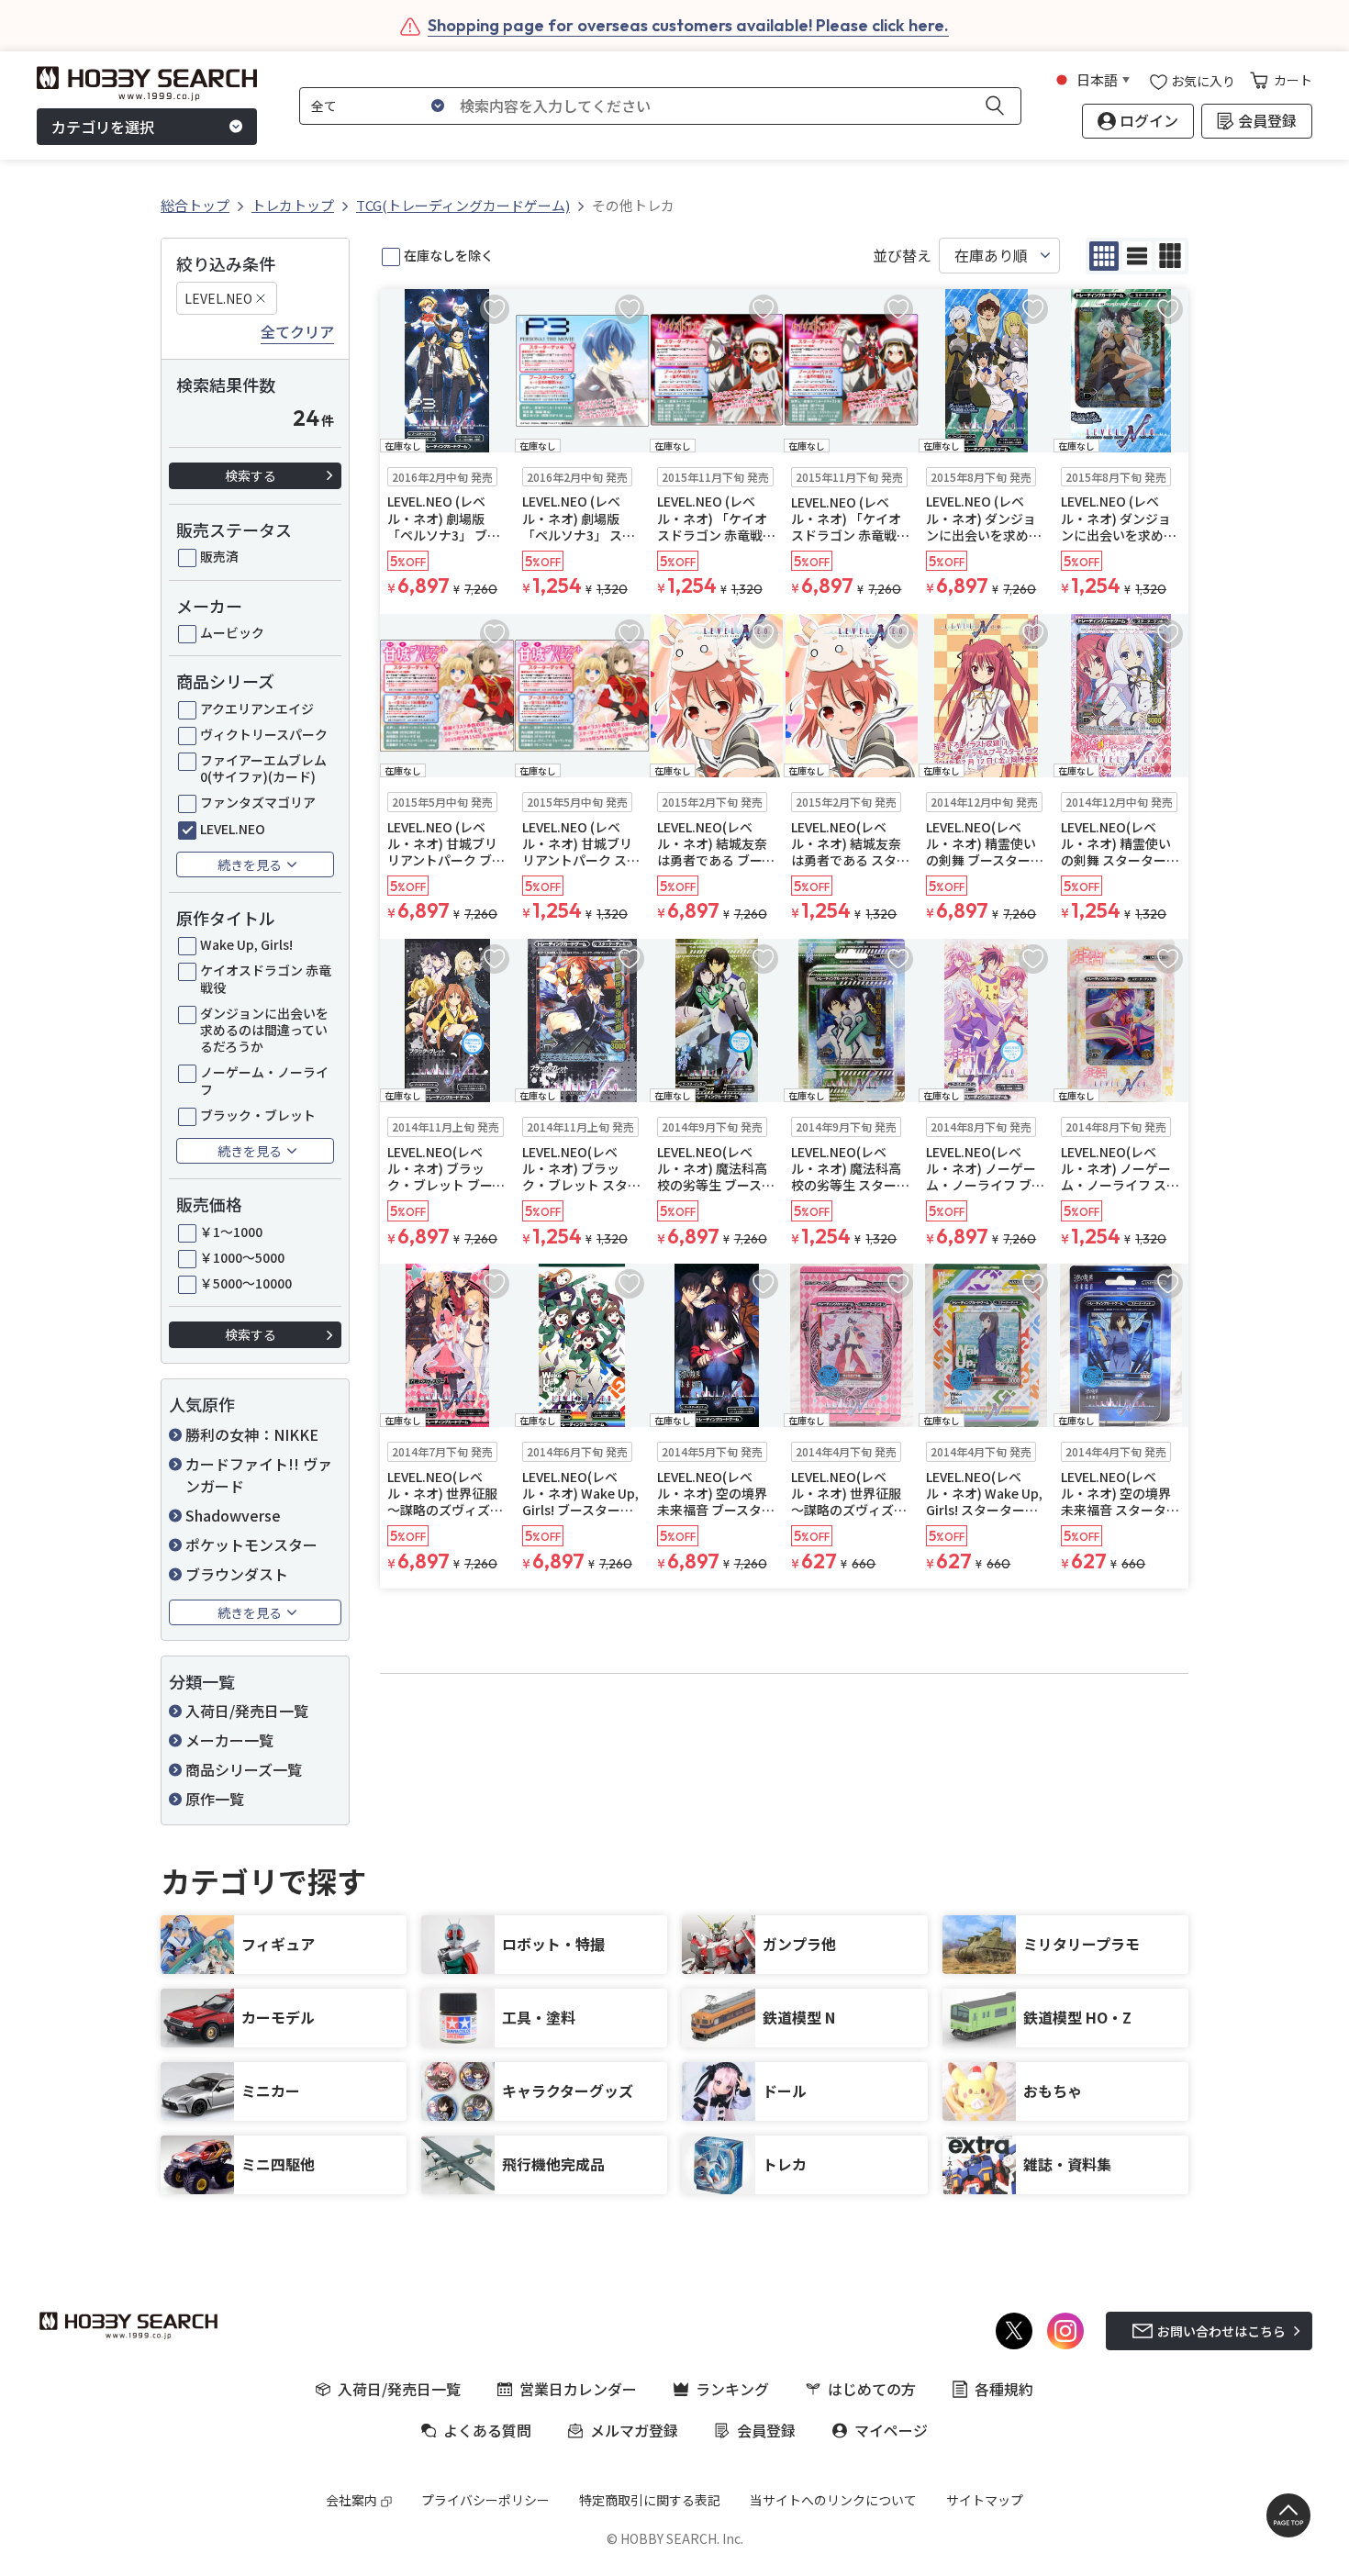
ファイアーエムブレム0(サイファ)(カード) (263, 768)
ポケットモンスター (251, 1544)
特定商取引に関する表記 (650, 2500)
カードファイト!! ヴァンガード (259, 1475)
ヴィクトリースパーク (264, 734)
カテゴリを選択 (103, 127)
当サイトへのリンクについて (833, 2500)
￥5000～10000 (246, 1283)
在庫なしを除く (449, 255)
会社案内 (351, 2500)
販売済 (219, 556)
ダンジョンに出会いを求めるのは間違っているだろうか (264, 1030)
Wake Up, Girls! (246, 944)
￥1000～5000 (242, 1257)
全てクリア (297, 332)
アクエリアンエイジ (257, 708)
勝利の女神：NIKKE (252, 1434)
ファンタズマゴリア (258, 802)
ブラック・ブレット (258, 1115)
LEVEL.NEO (218, 298)
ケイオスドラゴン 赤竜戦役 (266, 978)
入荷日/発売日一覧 (247, 1711)
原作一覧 (215, 1799)
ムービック (232, 632)
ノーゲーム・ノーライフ (264, 1080)
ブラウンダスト (237, 1574)
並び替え (902, 256)
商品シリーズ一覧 (244, 1769)
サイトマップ (985, 2500)
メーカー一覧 (229, 1740)
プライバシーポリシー (485, 2500)
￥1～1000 (231, 1232)
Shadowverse (233, 1515)
